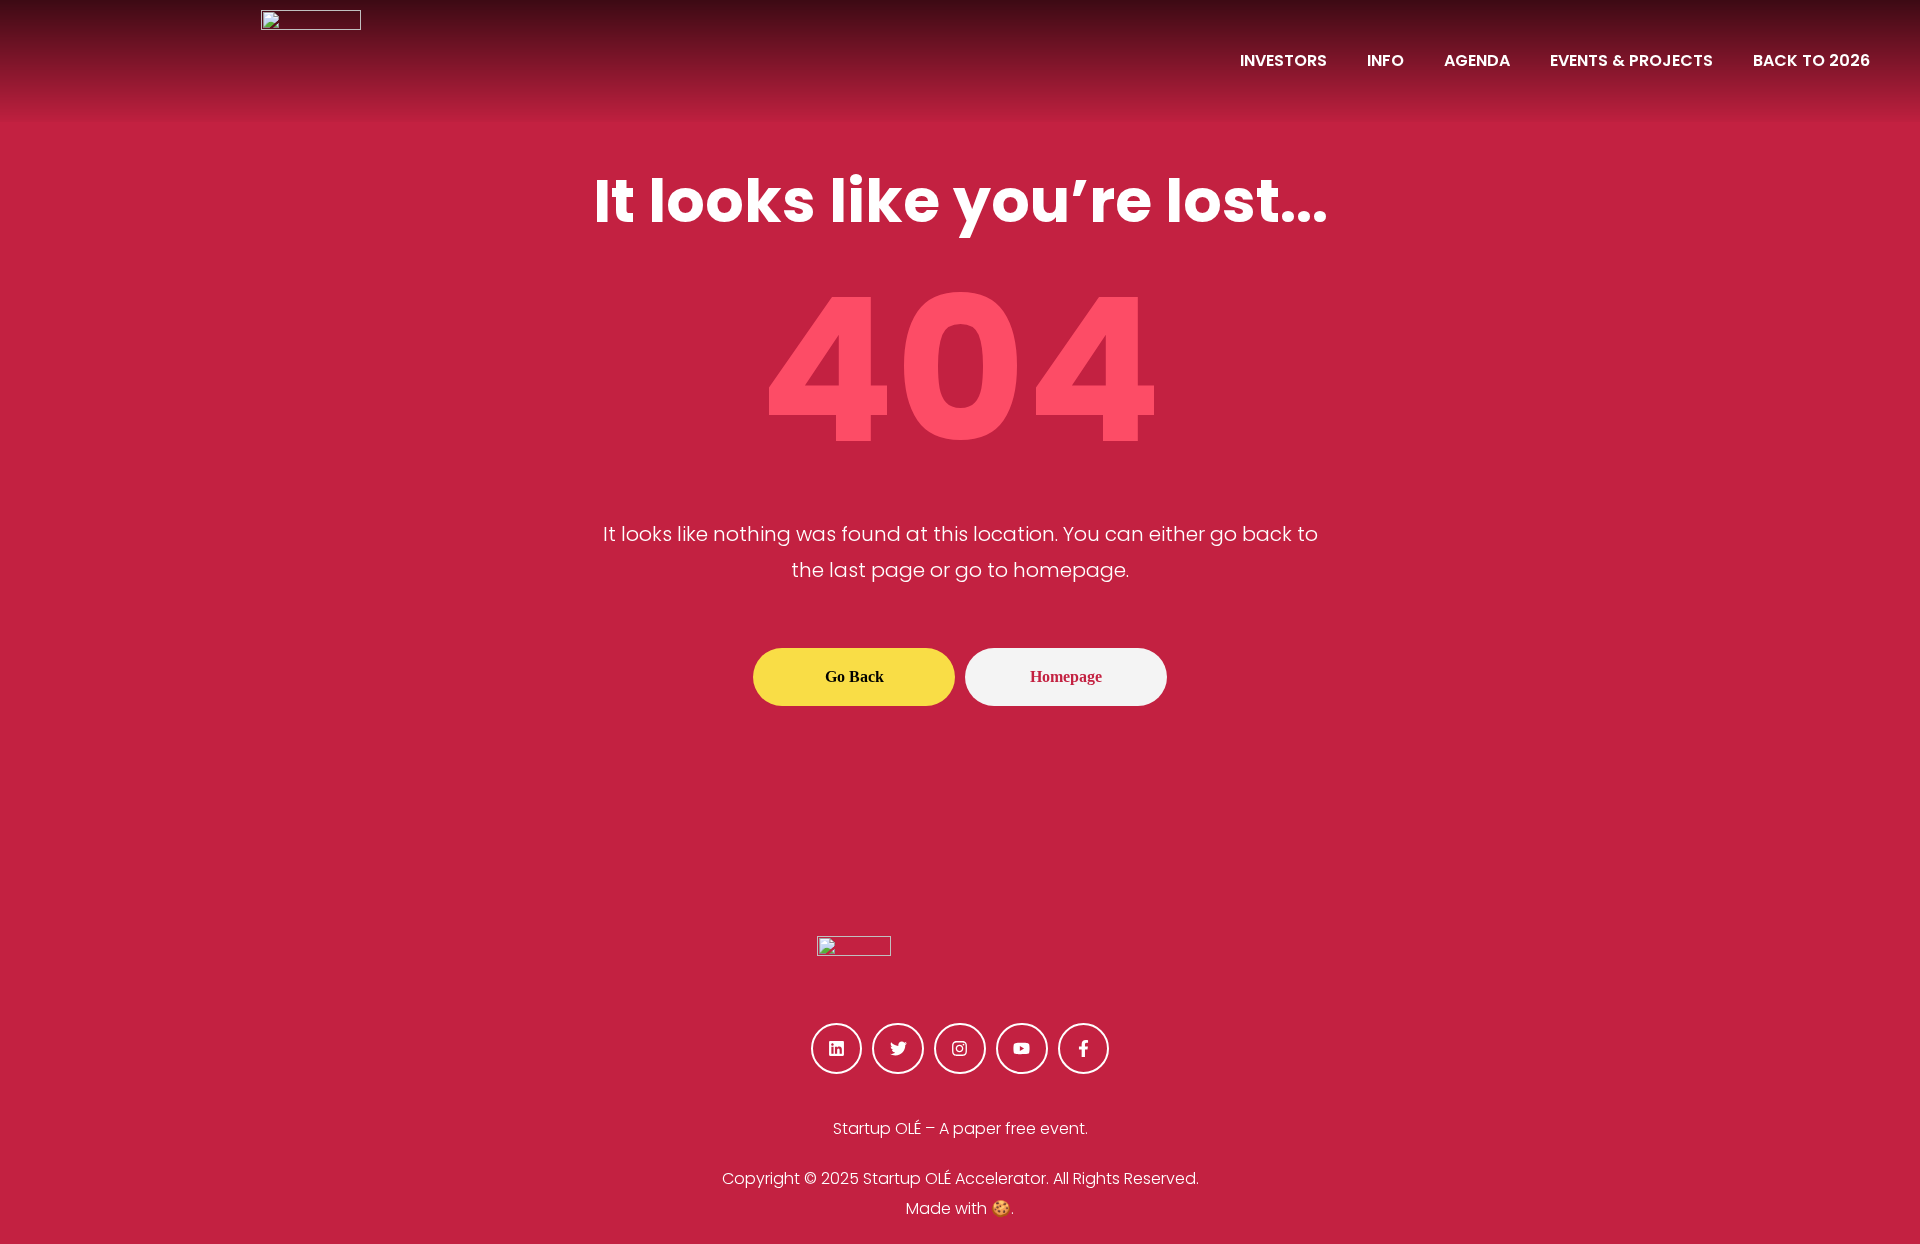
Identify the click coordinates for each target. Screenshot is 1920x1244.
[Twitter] (898, 1049)
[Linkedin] (837, 1049)
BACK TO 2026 (1811, 60)
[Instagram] (960, 1049)
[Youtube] (1022, 1049)
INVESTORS (1283, 60)
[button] (854, 677)
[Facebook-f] (1084, 1049)
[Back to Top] (1804, 1174)
